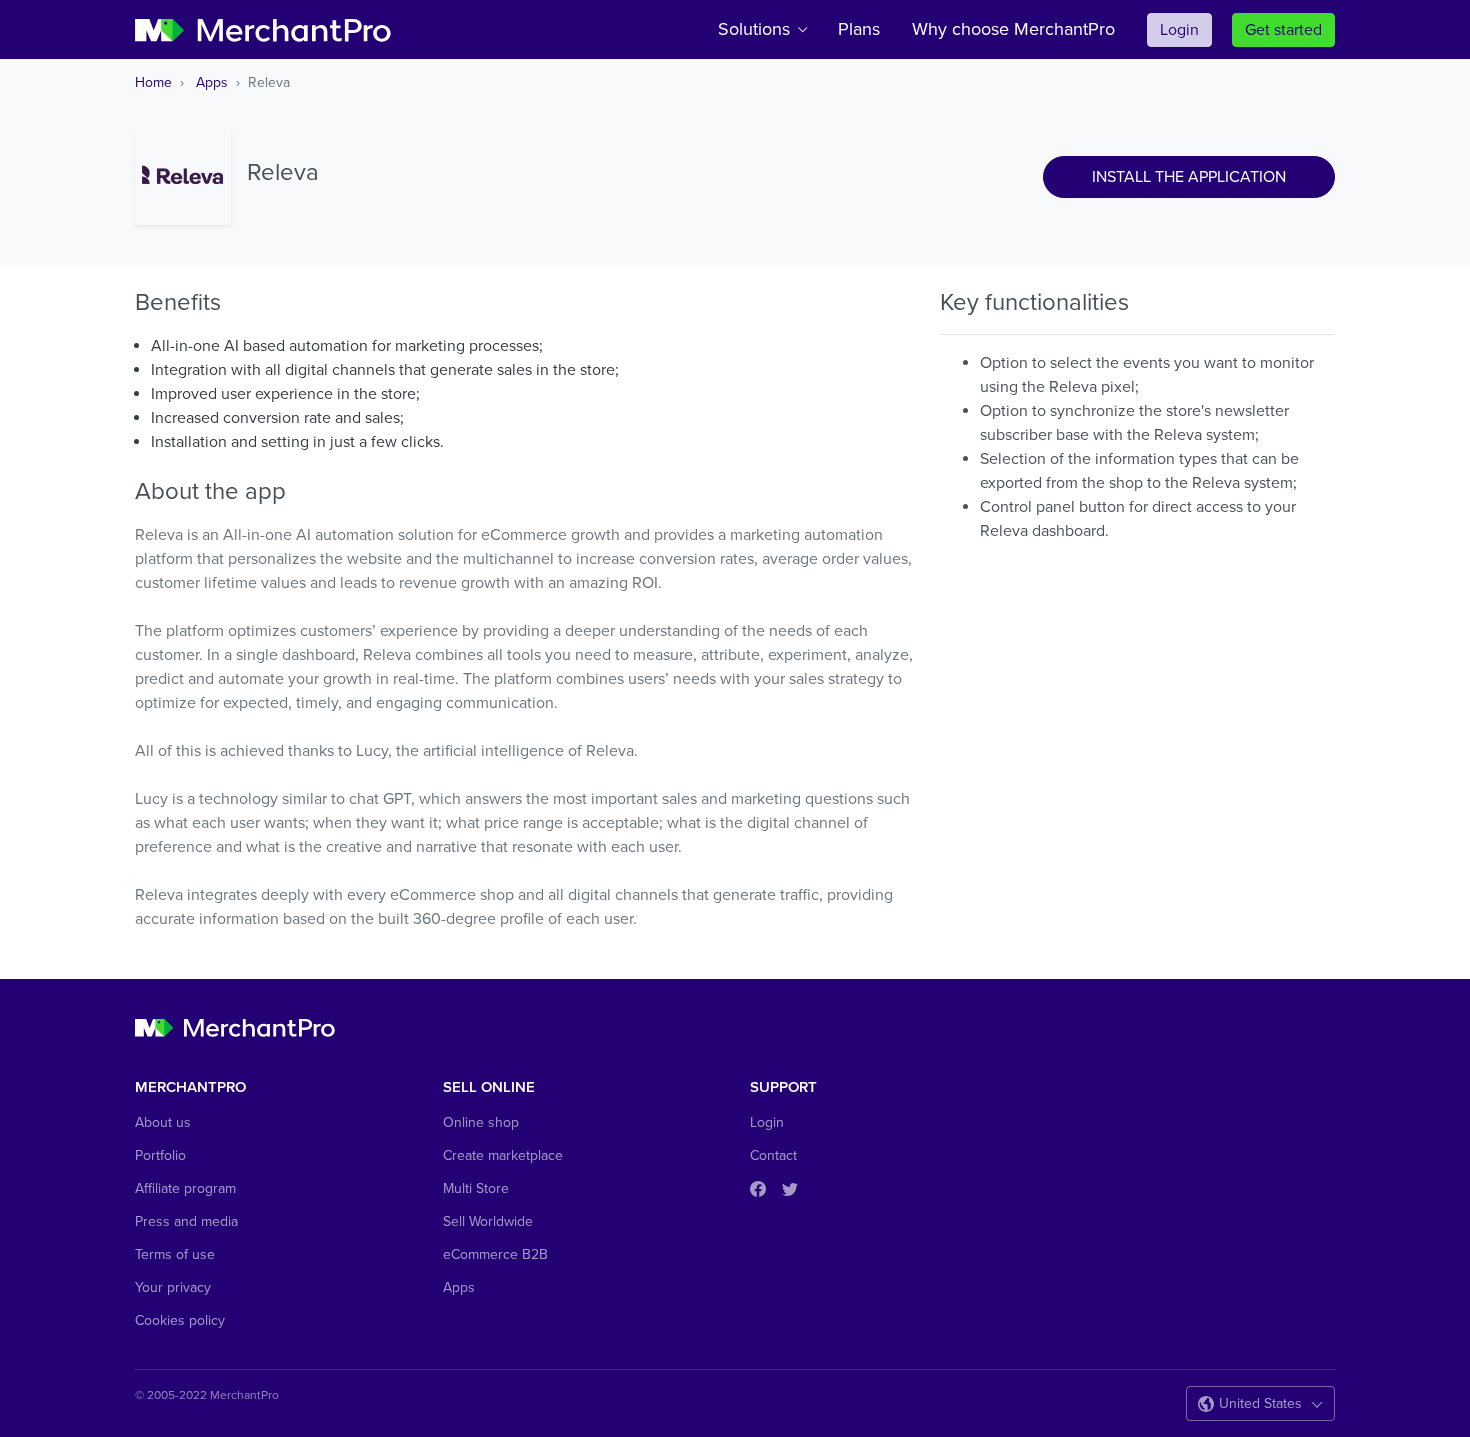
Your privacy (173, 1287)
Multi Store (476, 1188)
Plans (859, 29)
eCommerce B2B (495, 1254)
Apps (212, 82)
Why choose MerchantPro (1013, 29)
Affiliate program (185, 1188)
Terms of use (175, 1254)
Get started (1283, 30)
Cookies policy (180, 1320)
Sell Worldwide (488, 1221)
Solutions (754, 29)
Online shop (481, 1122)
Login (1179, 30)
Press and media (186, 1221)
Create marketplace (503, 1155)
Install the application (1189, 177)
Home (153, 82)
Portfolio (160, 1155)
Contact (773, 1155)
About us (163, 1122)
